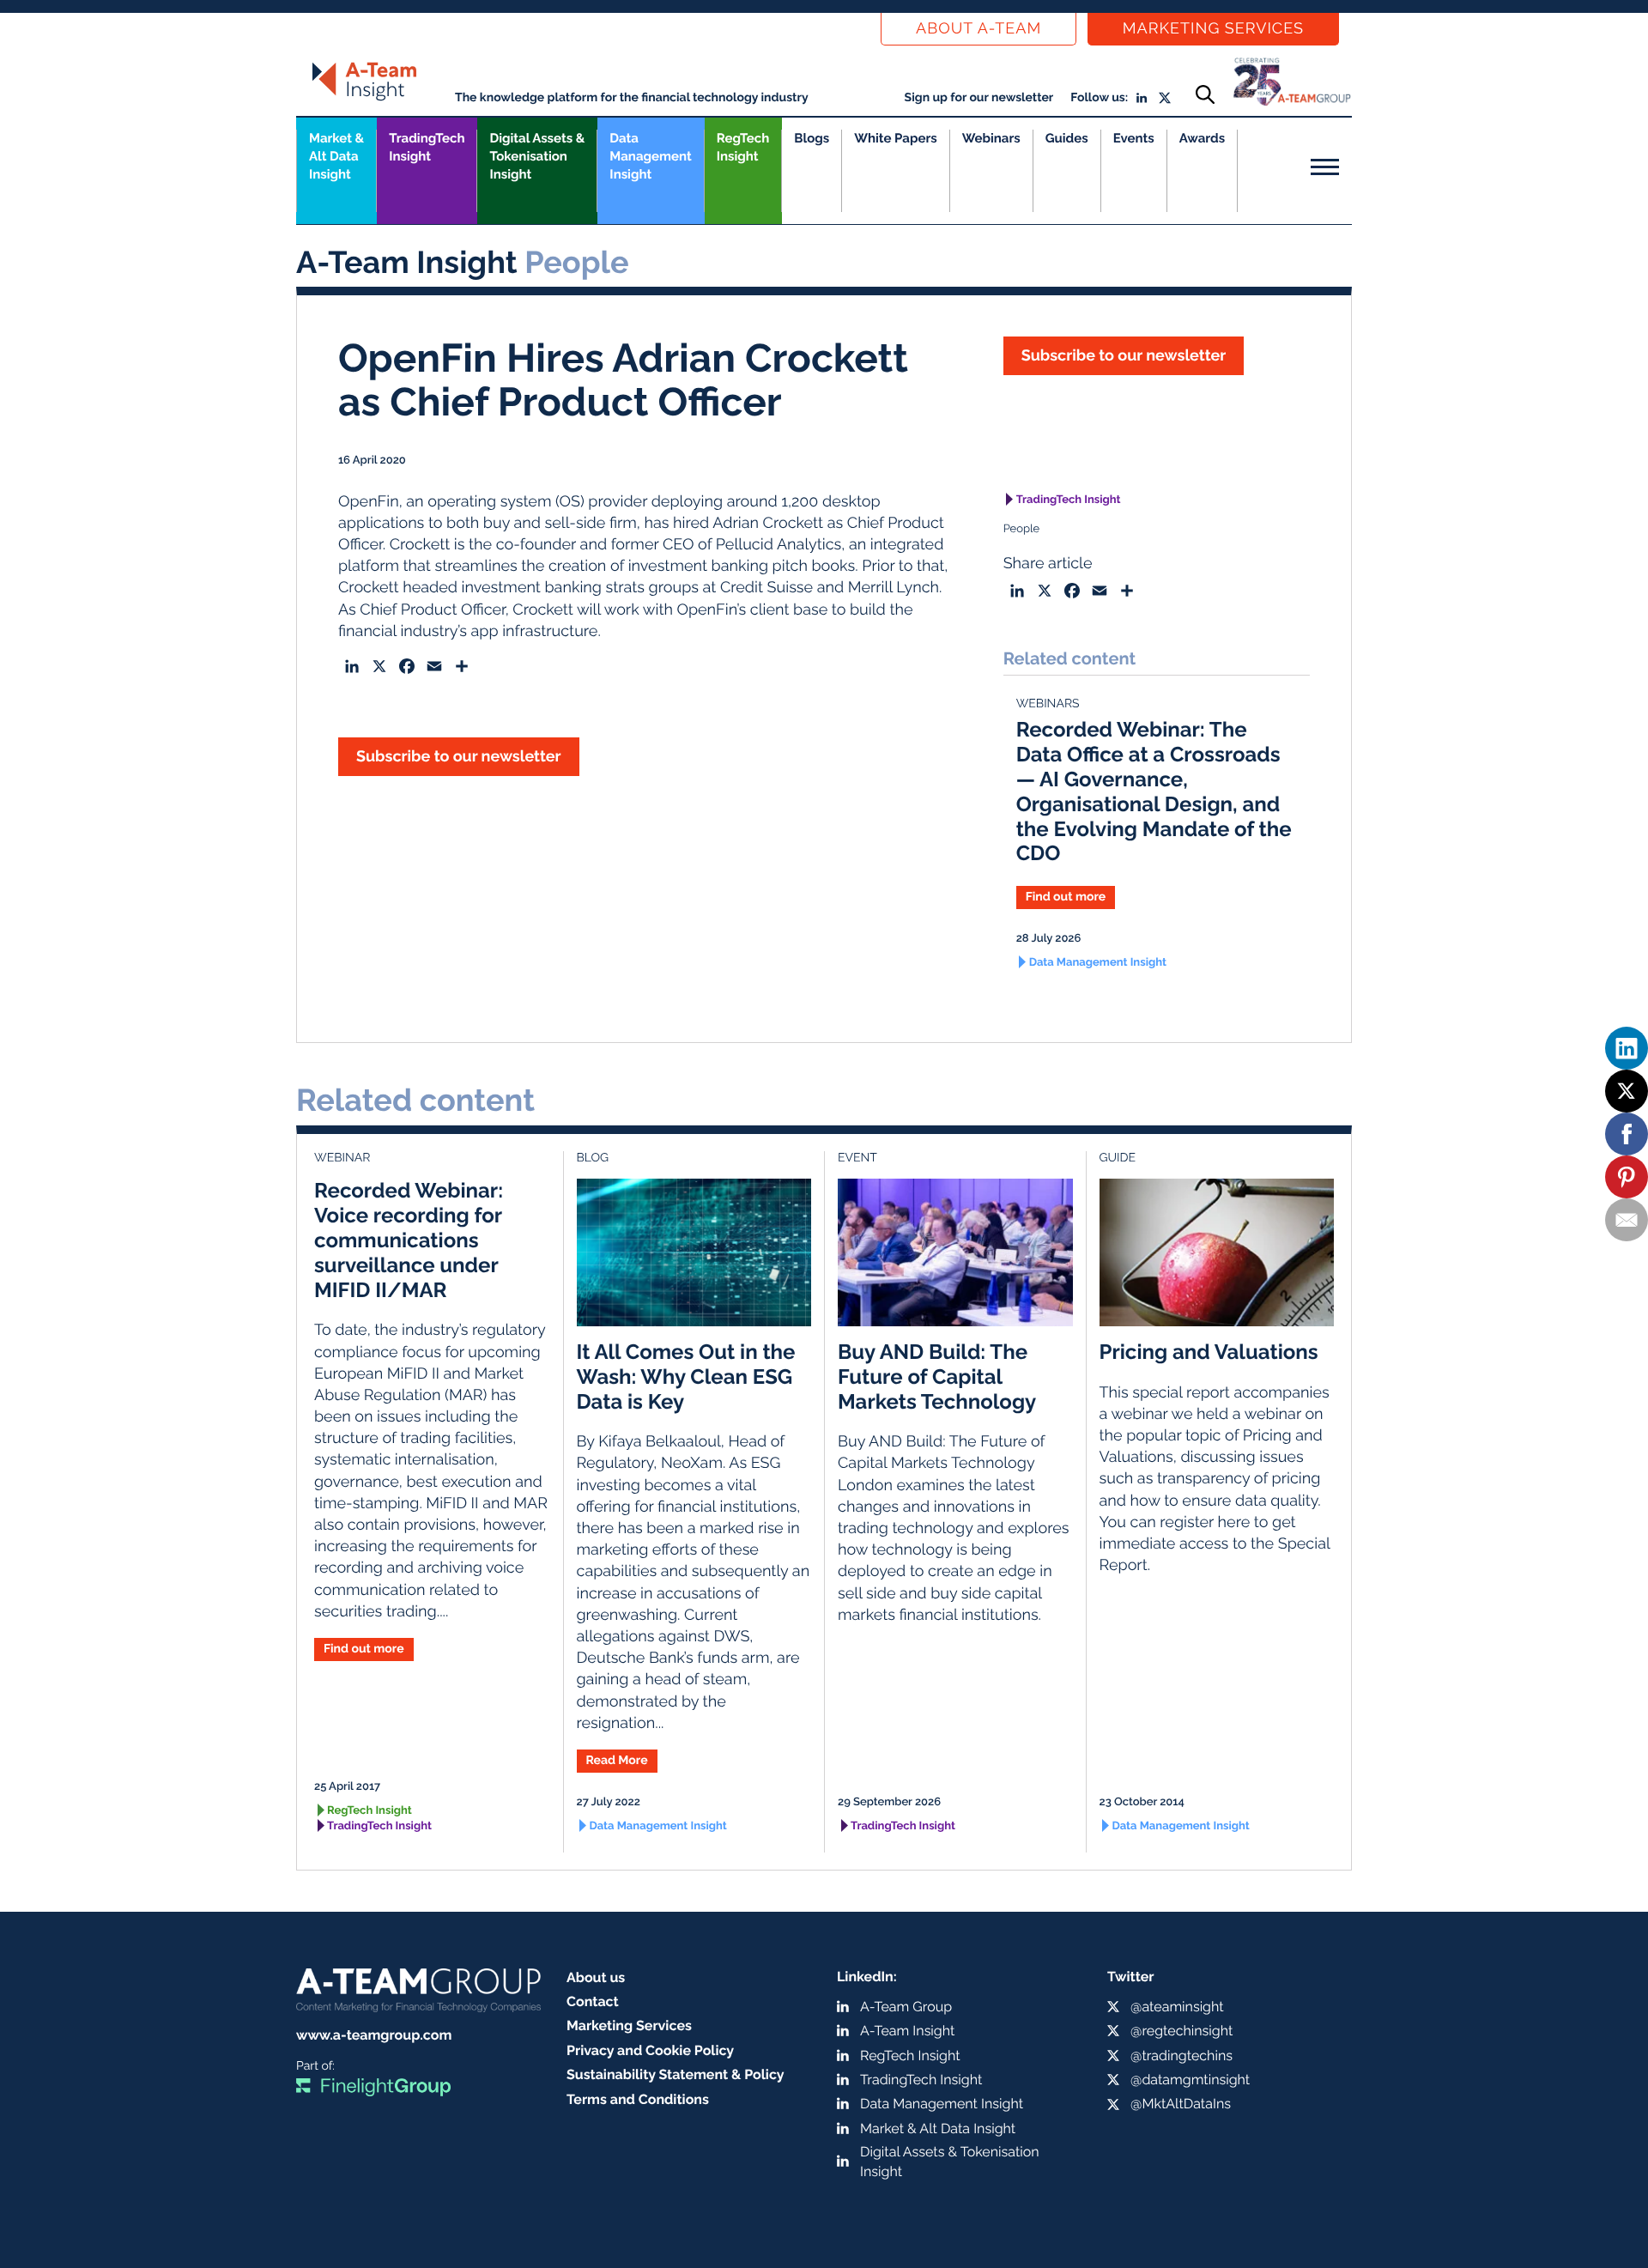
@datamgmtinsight (1190, 2080)
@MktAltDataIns (1181, 2104)
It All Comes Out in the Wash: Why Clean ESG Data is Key (686, 1377)
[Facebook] (1627, 1134)
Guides (1067, 138)
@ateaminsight (1177, 2007)
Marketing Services (1213, 29)
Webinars (991, 138)
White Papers (896, 138)
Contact (593, 2001)
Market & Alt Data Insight (938, 2129)
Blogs (812, 138)
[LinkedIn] (1627, 1048)
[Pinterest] (1627, 1177)
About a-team (978, 29)
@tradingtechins (1181, 2056)
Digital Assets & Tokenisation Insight (537, 156)
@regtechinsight (1181, 2031)
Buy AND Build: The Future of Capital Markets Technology (937, 1377)
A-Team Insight (907, 2031)
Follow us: (1099, 98)
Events (1134, 138)
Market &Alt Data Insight (336, 156)
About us (596, 1977)
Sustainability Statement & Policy (676, 2074)
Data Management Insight (650, 156)
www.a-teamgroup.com (374, 2035)
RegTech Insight (743, 147)
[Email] (1627, 1220)
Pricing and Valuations (1209, 1352)
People (1022, 529)
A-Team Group (906, 2007)
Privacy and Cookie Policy (650, 2050)
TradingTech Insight (427, 147)
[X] (1627, 1091)
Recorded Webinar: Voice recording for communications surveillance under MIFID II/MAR (409, 1240)
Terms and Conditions (638, 2099)
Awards (1202, 138)
